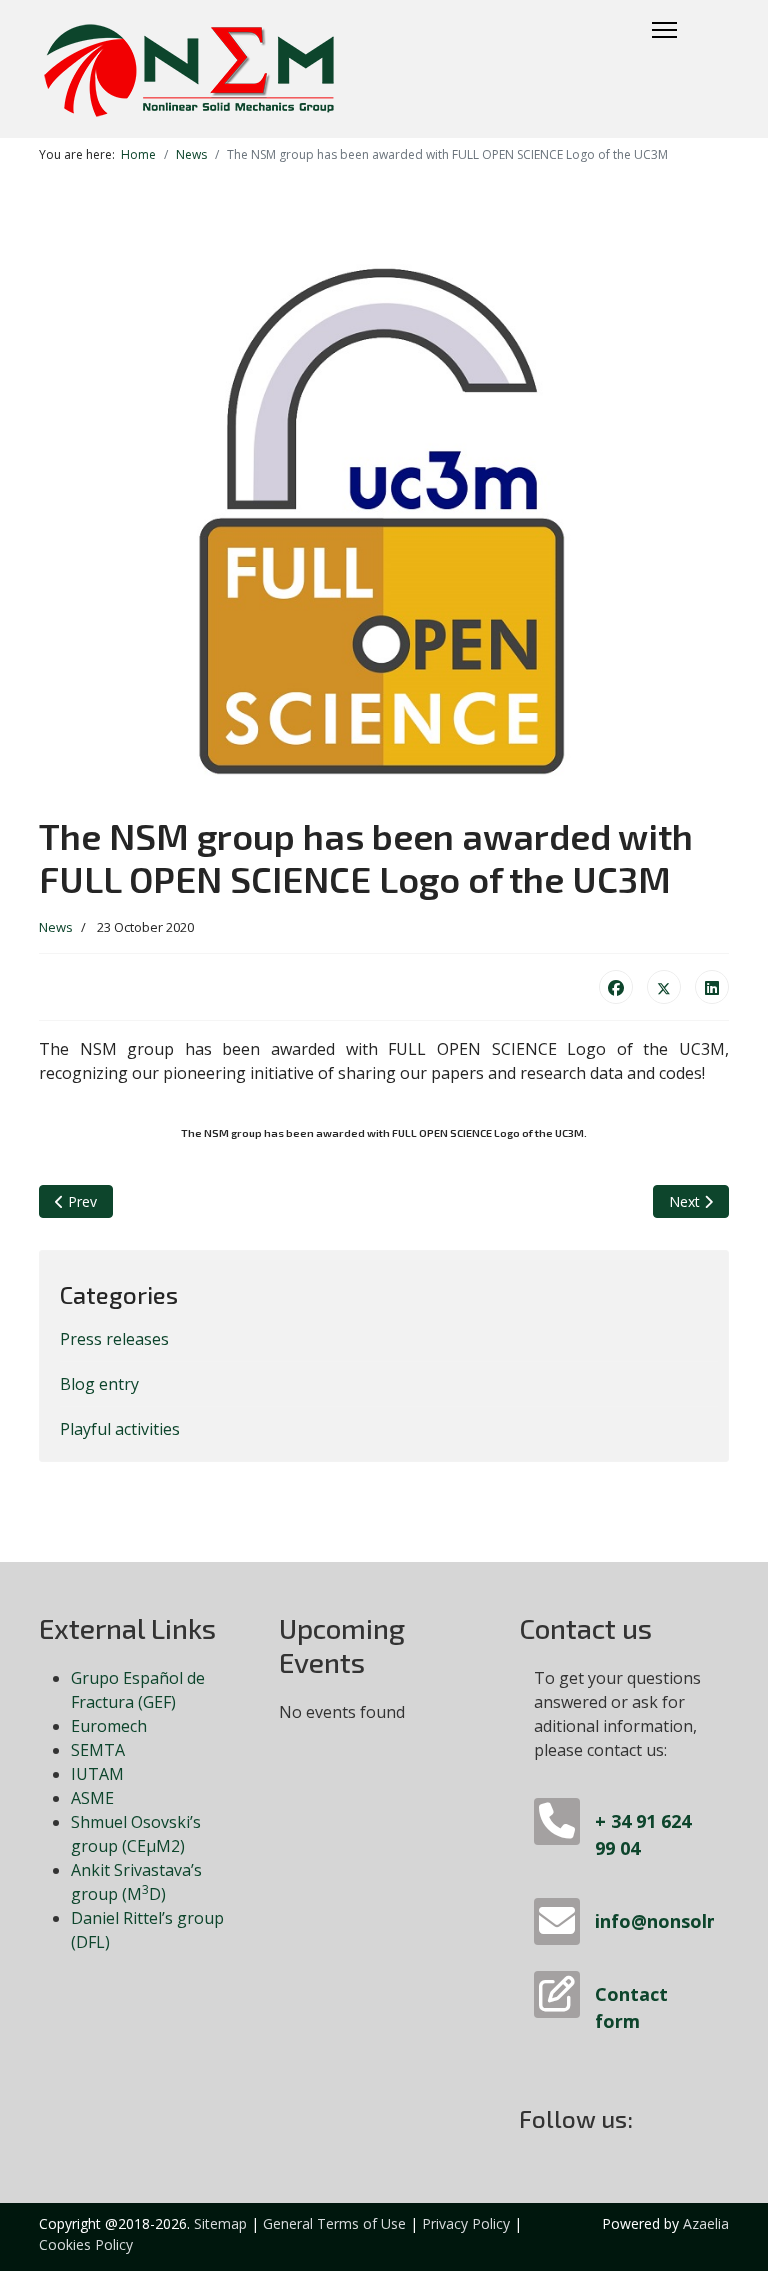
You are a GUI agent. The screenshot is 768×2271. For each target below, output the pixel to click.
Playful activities (120, 1429)
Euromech (109, 1726)
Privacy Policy (466, 2223)
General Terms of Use (334, 2223)
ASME (92, 1798)
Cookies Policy (86, 2244)
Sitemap (220, 2223)
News (56, 927)
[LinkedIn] (712, 987)
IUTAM (97, 1774)
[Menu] (664, 30)
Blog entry (99, 1384)
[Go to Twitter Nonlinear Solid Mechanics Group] (651, 2122)
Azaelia (706, 2223)
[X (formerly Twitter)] (664, 987)
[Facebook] (616, 987)
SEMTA (98, 1750)
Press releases (114, 1339)
